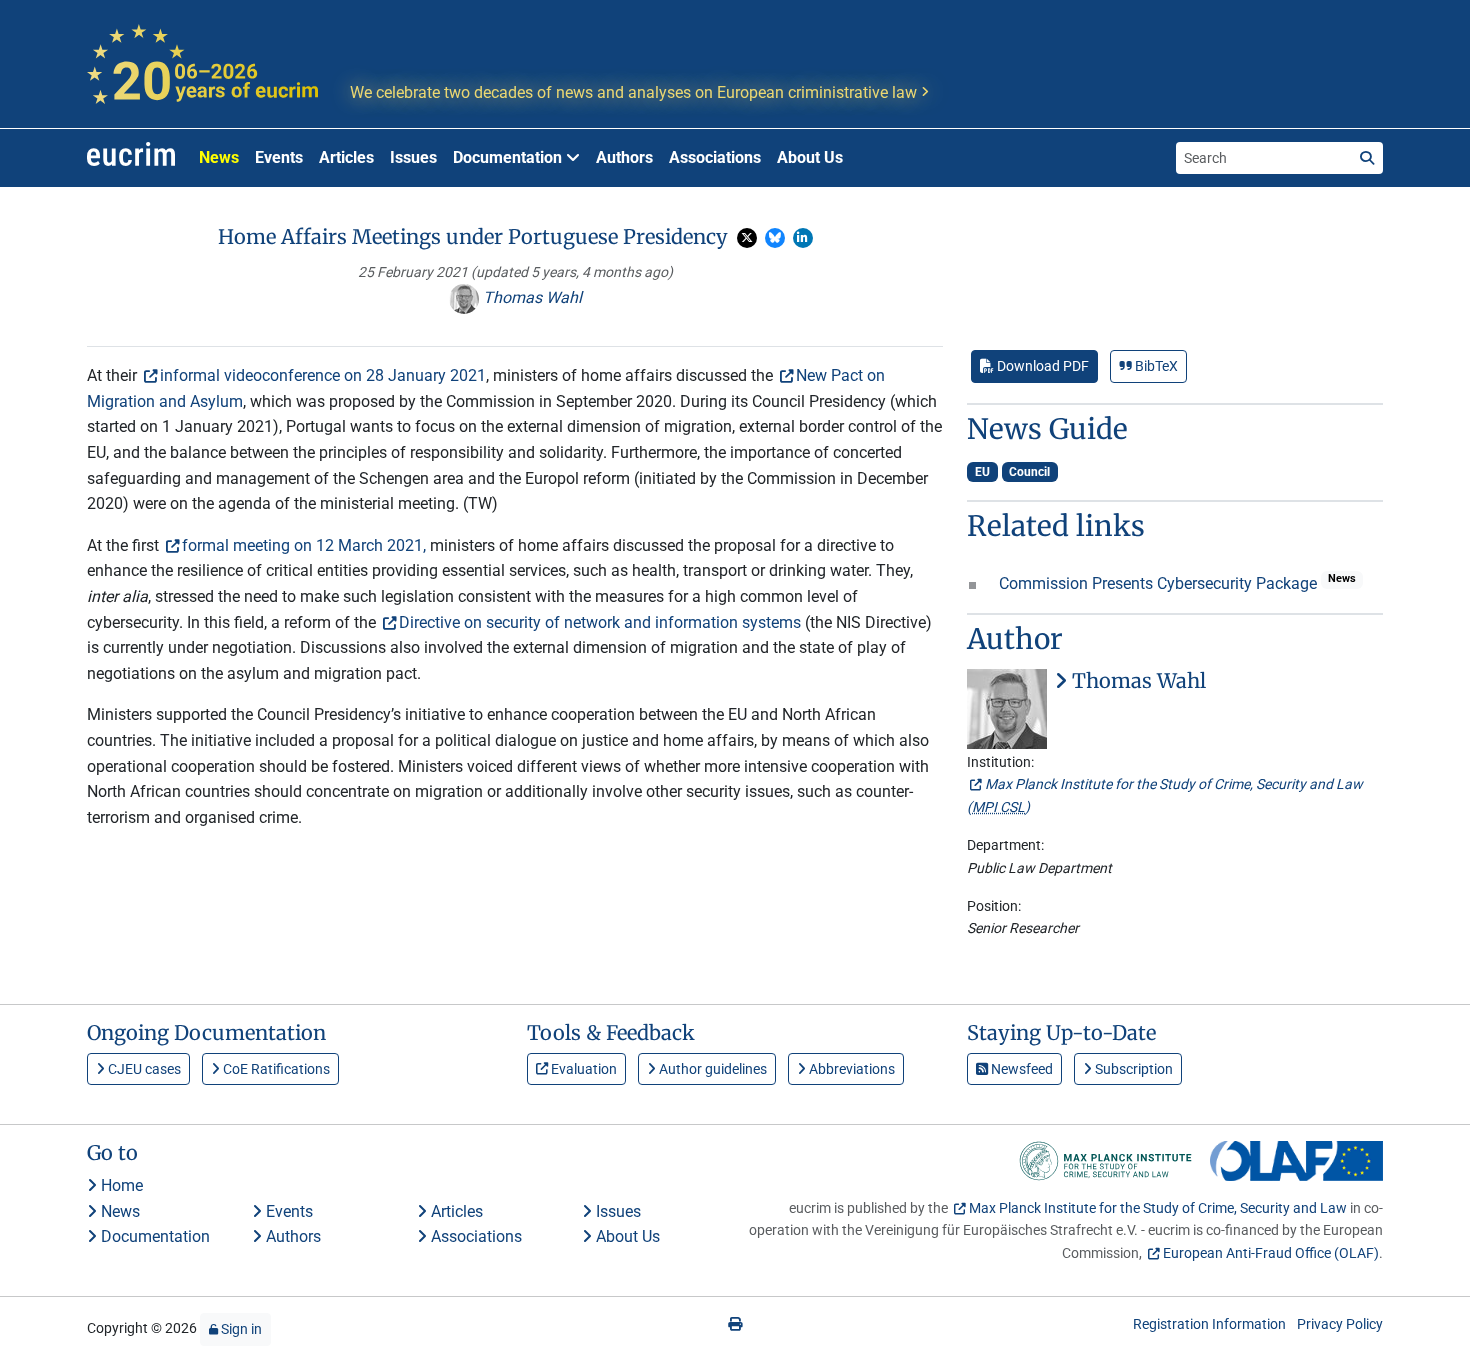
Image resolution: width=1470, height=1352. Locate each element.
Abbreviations (850, 1069)
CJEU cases (143, 1069)
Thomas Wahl (530, 297)
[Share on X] (747, 238)
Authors (624, 157)
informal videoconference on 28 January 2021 (323, 375)
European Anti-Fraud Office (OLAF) (1271, 1253)
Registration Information (1209, 1324)
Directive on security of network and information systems (600, 622)
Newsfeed (1020, 1069)
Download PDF (1041, 366)
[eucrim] (131, 158)
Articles (346, 157)
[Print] (735, 1324)
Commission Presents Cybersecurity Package (1160, 583)
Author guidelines (711, 1069)
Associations (715, 157)
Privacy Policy (1340, 1324)
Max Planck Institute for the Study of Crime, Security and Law (1158, 1208)
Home (120, 1185)
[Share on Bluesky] (775, 238)
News (219, 157)
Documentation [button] (509, 157)
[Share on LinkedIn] (803, 238)
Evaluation (582, 1069)
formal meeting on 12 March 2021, (304, 545)
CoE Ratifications (275, 1069)
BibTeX (1155, 366)
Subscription (1132, 1069)
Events (279, 157)
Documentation (153, 1236)
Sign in (240, 1329)
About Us (810, 157)
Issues (413, 157)
